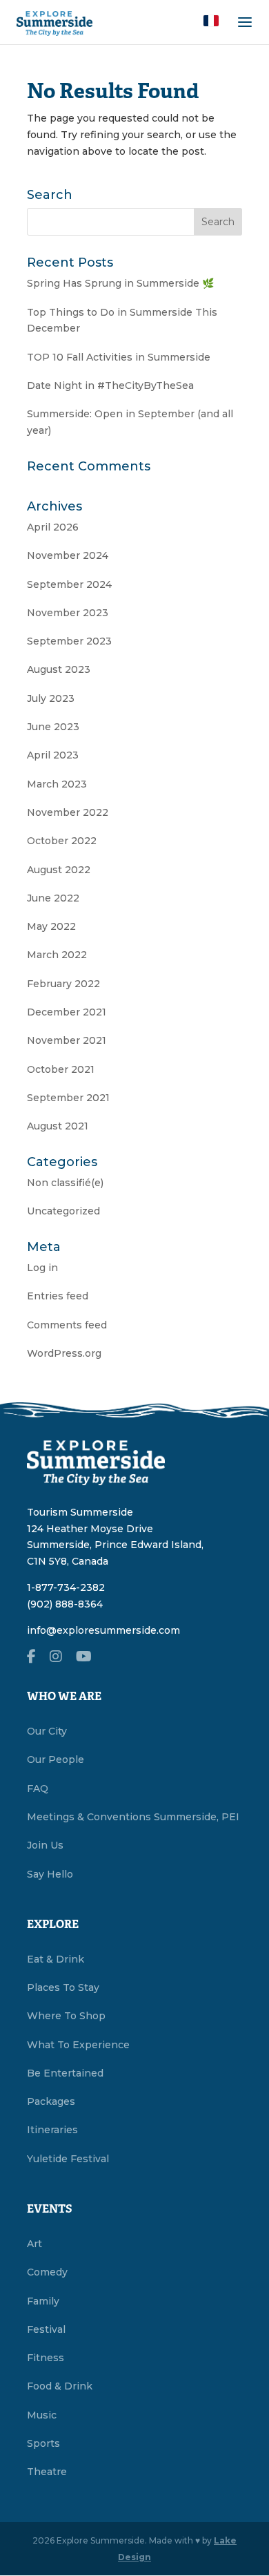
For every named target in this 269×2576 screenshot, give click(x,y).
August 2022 (59, 870)
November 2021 (67, 1040)
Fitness (46, 2358)
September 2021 (68, 1098)
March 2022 (57, 955)
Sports (43, 2443)
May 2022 (51, 926)
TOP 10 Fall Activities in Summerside (119, 357)
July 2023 (51, 698)
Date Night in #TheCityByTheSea (110, 385)
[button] (211, 21)
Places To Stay (63, 1987)
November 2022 (68, 812)
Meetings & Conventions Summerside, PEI (133, 1817)
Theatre (47, 2472)
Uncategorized (63, 1211)
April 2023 (53, 755)
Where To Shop (66, 2016)
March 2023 (57, 784)
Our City (47, 1731)
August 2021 (58, 1126)
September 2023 (69, 641)
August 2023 (59, 669)
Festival (46, 2329)
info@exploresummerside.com (103, 1630)
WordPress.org (64, 1353)
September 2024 (69, 584)
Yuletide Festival (68, 2159)
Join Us (45, 1845)
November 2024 (68, 555)
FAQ (38, 1788)
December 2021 (67, 1012)
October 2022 (62, 841)
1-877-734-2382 (66, 1587)
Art (34, 2244)
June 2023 (53, 727)
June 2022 (53, 898)
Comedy (47, 2272)
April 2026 (53, 527)
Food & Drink (60, 2386)
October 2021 (61, 1069)
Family (43, 2301)
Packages (51, 2101)
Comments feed (67, 1325)
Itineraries (52, 2130)
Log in (42, 1268)
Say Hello (50, 1874)
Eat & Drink (56, 1959)
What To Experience (78, 2045)
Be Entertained (65, 2073)
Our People (56, 1759)
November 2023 (68, 613)
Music (42, 2415)
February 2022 (63, 984)
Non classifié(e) (65, 1183)
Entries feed (58, 1296)
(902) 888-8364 (65, 1604)
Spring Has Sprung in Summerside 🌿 (120, 283)
